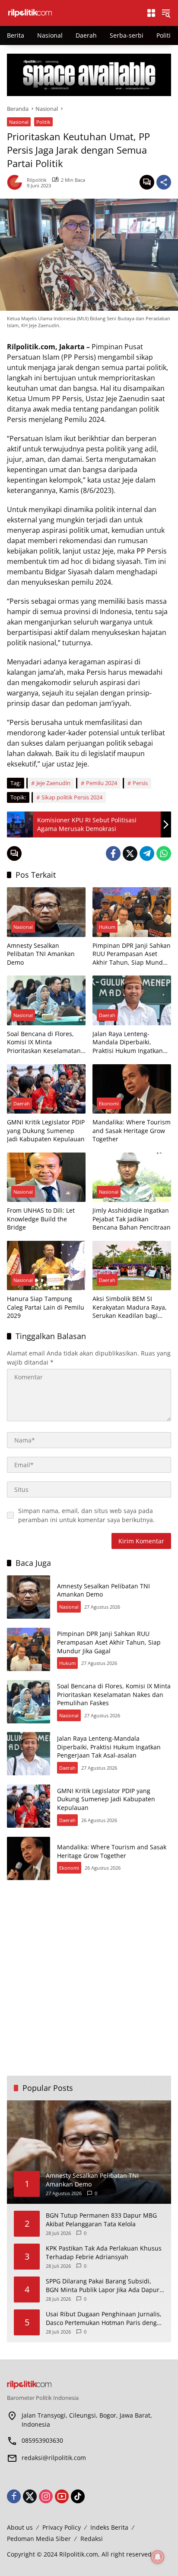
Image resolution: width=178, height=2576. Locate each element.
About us (20, 2527)
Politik (43, 122)
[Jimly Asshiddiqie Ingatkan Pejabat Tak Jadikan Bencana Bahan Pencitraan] (132, 1177)
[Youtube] (62, 2496)
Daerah (107, 1015)
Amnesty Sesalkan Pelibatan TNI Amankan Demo (41, 954)
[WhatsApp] (164, 853)
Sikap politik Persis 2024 (72, 797)
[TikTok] (78, 2496)
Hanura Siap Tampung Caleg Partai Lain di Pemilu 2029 (46, 1307)
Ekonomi (109, 1103)
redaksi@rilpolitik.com (54, 2458)
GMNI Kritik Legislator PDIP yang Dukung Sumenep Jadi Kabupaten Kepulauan (46, 1130)
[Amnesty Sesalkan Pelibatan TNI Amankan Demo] (46, 912)
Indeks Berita (109, 2527)
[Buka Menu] (151, 13)
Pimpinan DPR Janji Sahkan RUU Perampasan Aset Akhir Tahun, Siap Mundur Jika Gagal (132, 954)
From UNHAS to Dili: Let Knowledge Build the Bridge (41, 1219)
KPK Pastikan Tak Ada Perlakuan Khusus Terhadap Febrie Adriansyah (104, 2252)
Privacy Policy (62, 2527)
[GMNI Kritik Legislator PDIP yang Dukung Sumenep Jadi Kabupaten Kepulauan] (46, 1089)
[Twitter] (130, 853)
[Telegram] (147, 853)
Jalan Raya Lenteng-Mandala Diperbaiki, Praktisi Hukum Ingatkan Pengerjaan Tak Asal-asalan (128, 1042)
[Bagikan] (164, 182)
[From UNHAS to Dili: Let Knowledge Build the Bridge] (46, 1177)
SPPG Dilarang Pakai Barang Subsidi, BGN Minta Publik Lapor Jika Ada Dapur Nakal (103, 2285)
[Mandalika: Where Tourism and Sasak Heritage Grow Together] (132, 1089)
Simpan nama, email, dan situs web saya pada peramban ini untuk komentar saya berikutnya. (86, 1515)
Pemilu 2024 (102, 783)
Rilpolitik (37, 180)
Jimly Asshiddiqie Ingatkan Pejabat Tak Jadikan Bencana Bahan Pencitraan (132, 1219)
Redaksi (92, 2539)
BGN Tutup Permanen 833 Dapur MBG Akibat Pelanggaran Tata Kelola (101, 2220)
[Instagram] (46, 2496)
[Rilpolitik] (72, 12)
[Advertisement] (89, 1978)
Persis (140, 783)
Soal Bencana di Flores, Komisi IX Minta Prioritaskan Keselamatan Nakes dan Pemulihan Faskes (44, 1042)
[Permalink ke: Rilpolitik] (17, 182)
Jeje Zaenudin (53, 783)
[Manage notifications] (158, 2557)
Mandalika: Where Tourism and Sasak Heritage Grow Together (132, 1130)
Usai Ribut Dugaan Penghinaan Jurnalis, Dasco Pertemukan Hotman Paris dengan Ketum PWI (105, 2318)
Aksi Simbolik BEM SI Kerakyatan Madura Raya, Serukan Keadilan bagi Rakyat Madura (130, 1307)
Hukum (107, 927)
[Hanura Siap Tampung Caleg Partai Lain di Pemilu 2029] (46, 1265)
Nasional (19, 122)
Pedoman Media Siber (39, 2539)
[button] (166, 13)
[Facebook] (113, 853)
